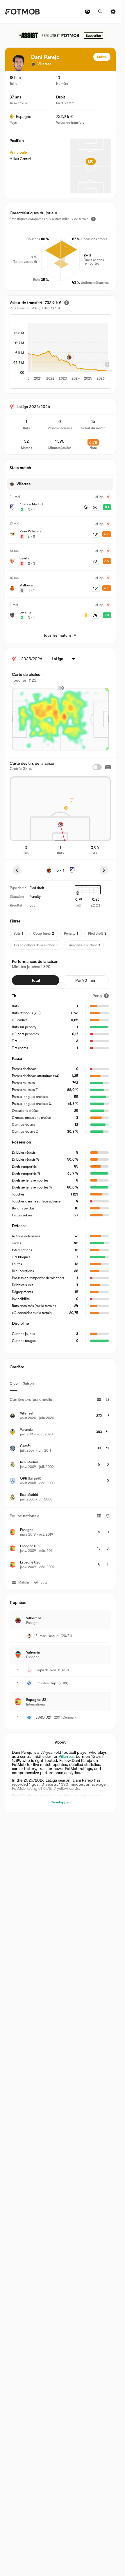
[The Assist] (60, 35)
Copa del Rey (46, 1670)
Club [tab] (14, 1383)
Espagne (24, 116)
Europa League (47, 1636)
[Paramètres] (113, 12)
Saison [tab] (28, 1383)
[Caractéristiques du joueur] (93, 219)
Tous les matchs (57, 635)
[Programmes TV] (87, 12)
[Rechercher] (100, 12)
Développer (60, 1802)
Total (36, 980)
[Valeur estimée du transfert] (67, 303)
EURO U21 (43, 1717)
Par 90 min (85, 980)
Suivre (102, 57)
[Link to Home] (22, 12)
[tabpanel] (60, 1483)
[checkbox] (97, 767)
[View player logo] (18, 63)
